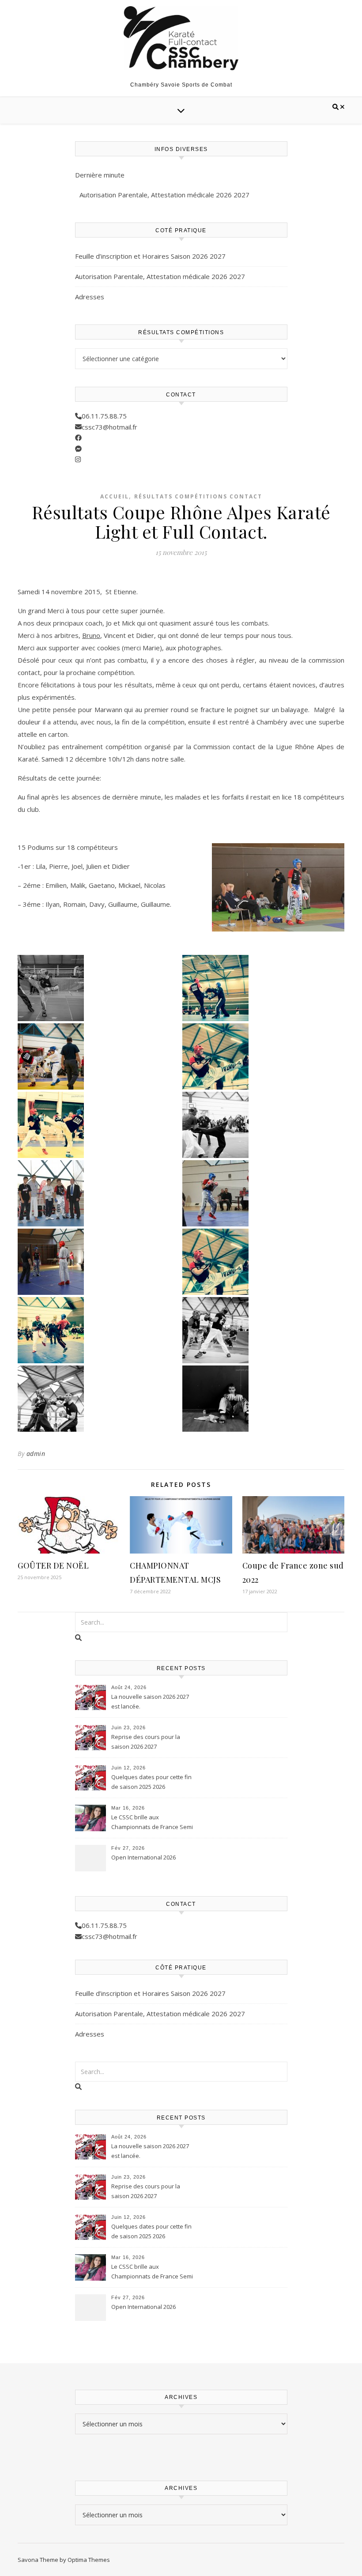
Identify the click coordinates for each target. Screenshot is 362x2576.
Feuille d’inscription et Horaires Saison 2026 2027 (150, 256)
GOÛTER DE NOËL (53, 1565)
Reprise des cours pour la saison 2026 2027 (146, 1742)
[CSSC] (181, 38)
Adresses (90, 297)
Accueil (115, 496)
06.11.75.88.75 (104, 416)
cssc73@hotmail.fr (109, 427)
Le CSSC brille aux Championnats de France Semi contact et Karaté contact (152, 1823)
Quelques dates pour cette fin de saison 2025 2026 (151, 1782)
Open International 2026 (143, 1857)
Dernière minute (100, 175)
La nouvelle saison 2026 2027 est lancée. (150, 1701)
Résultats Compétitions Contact (198, 496)
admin (36, 1454)
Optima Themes (89, 2560)
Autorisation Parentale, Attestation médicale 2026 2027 (164, 195)
